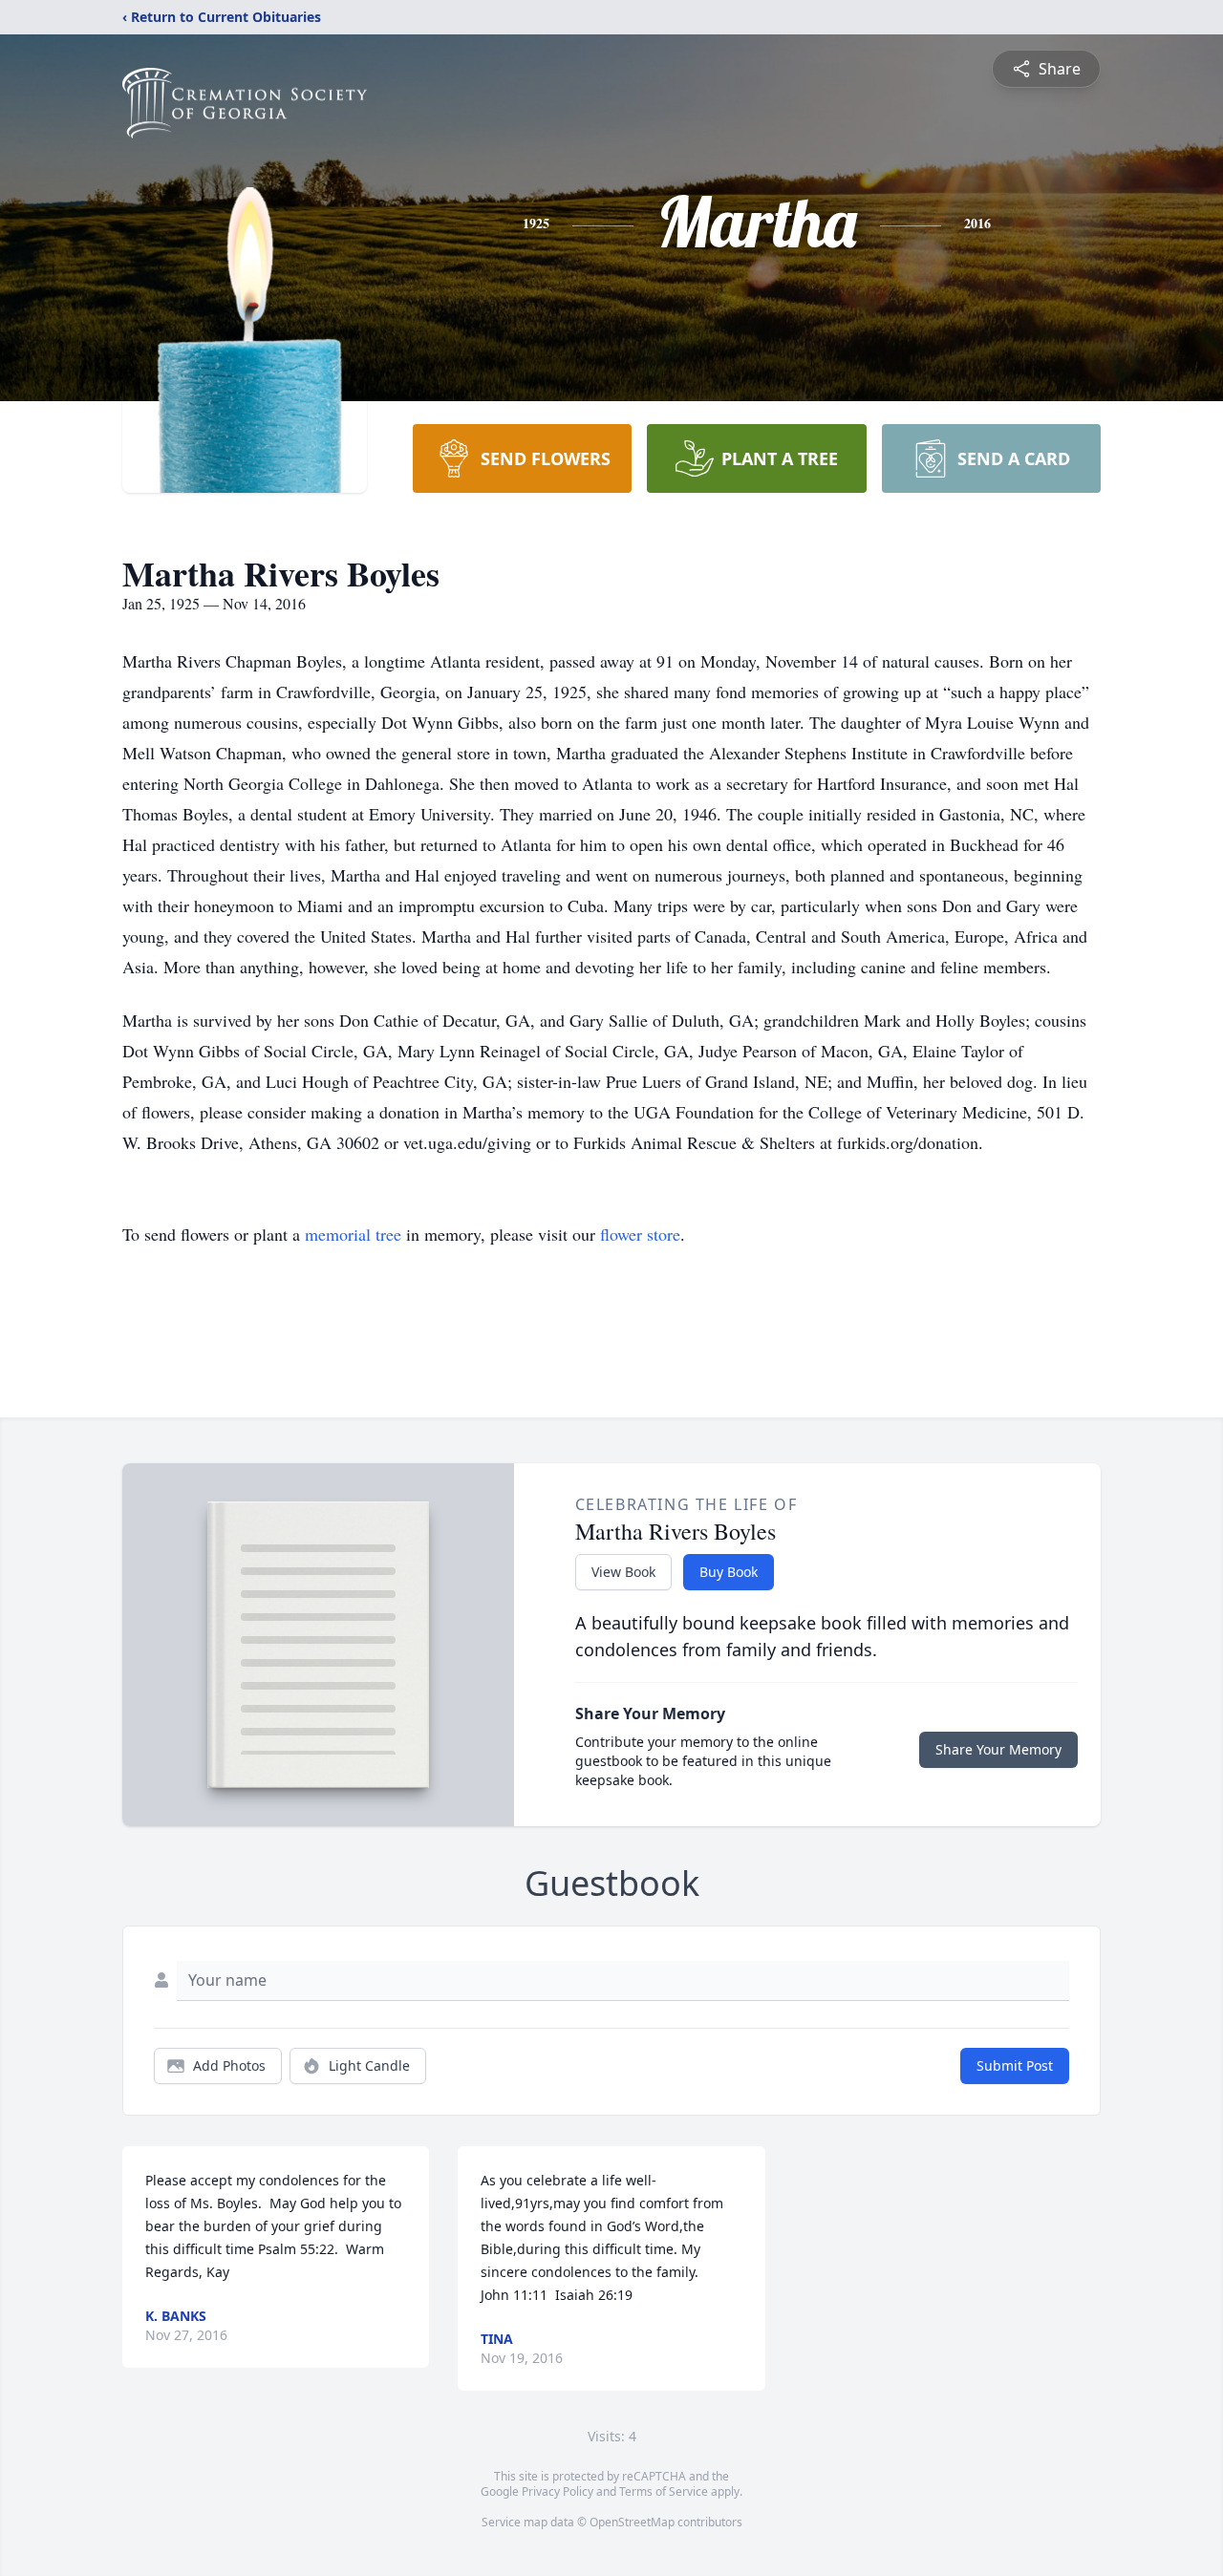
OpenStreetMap (632, 2522)
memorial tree (353, 1234)
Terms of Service (664, 2491)
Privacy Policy (558, 2491)
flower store (640, 1234)
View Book (623, 1572)
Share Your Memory (998, 1749)
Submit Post (1015, 2065)
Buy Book (729, 1572)
